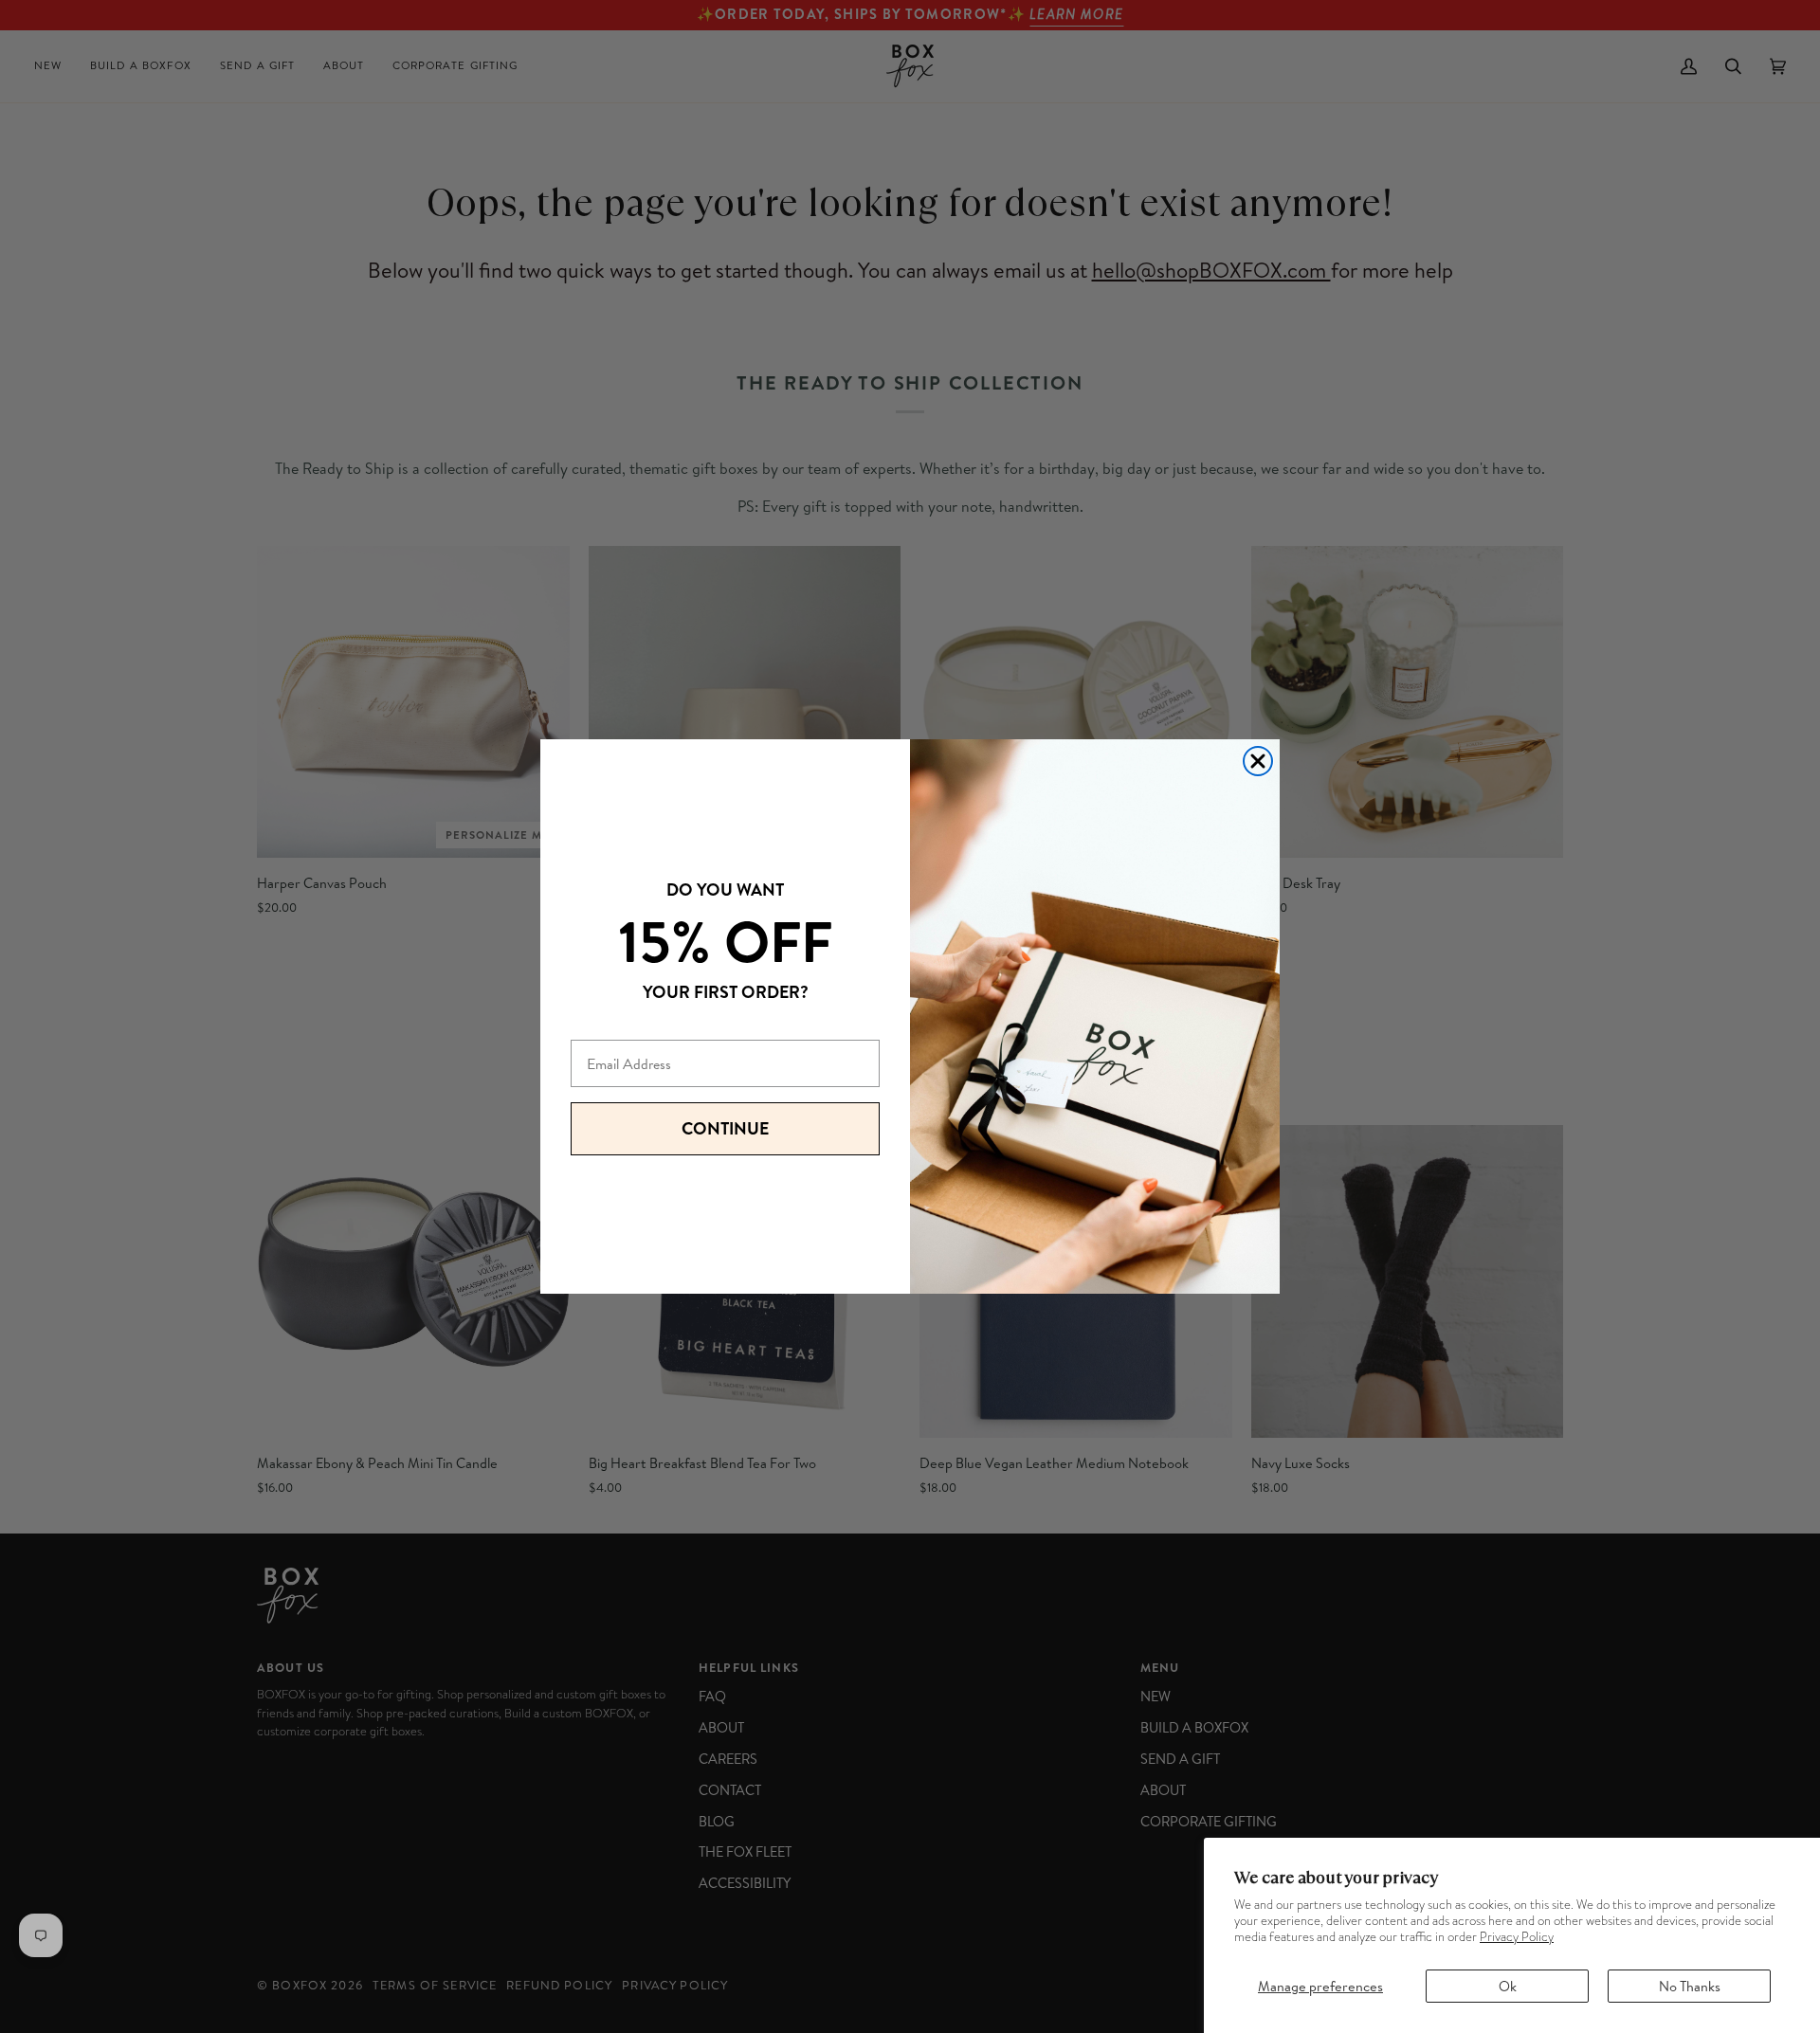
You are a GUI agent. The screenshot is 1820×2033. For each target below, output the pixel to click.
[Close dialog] (1258, 761)
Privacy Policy (1517, 1937)
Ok (1508, 1986)
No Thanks (1690, 1986)
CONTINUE (725, 1128)
